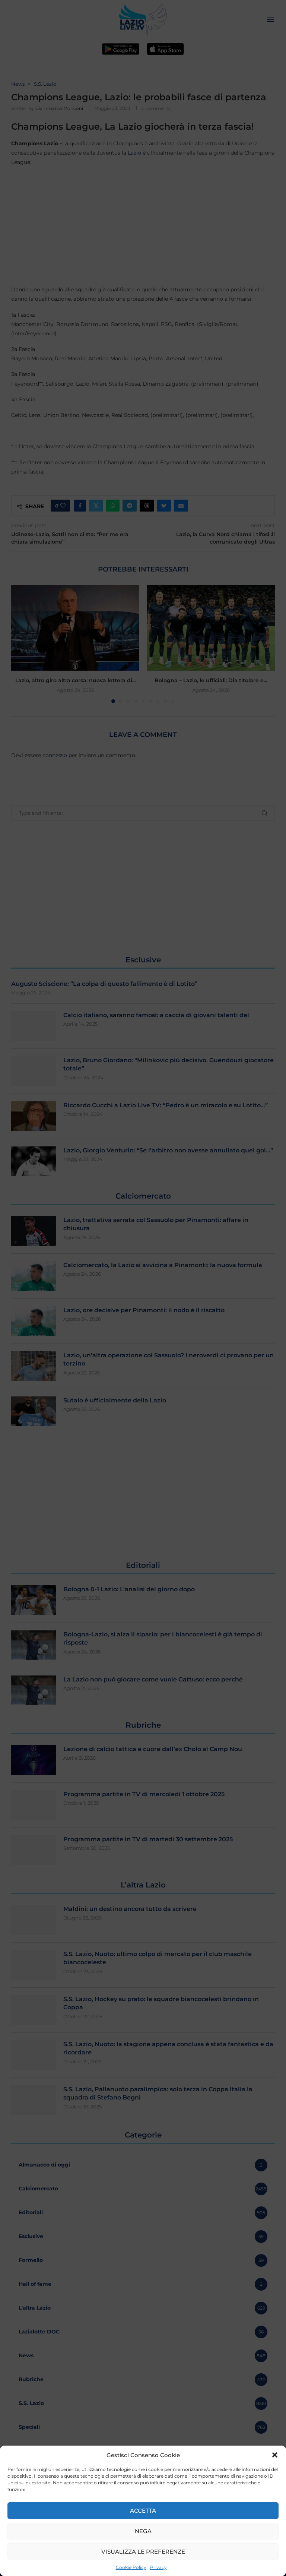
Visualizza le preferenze (143, 2552)
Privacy (158, 2567)
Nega (143, 2531)
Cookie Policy (131, 2567)
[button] (275, 2455)
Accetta (143, 2511)
